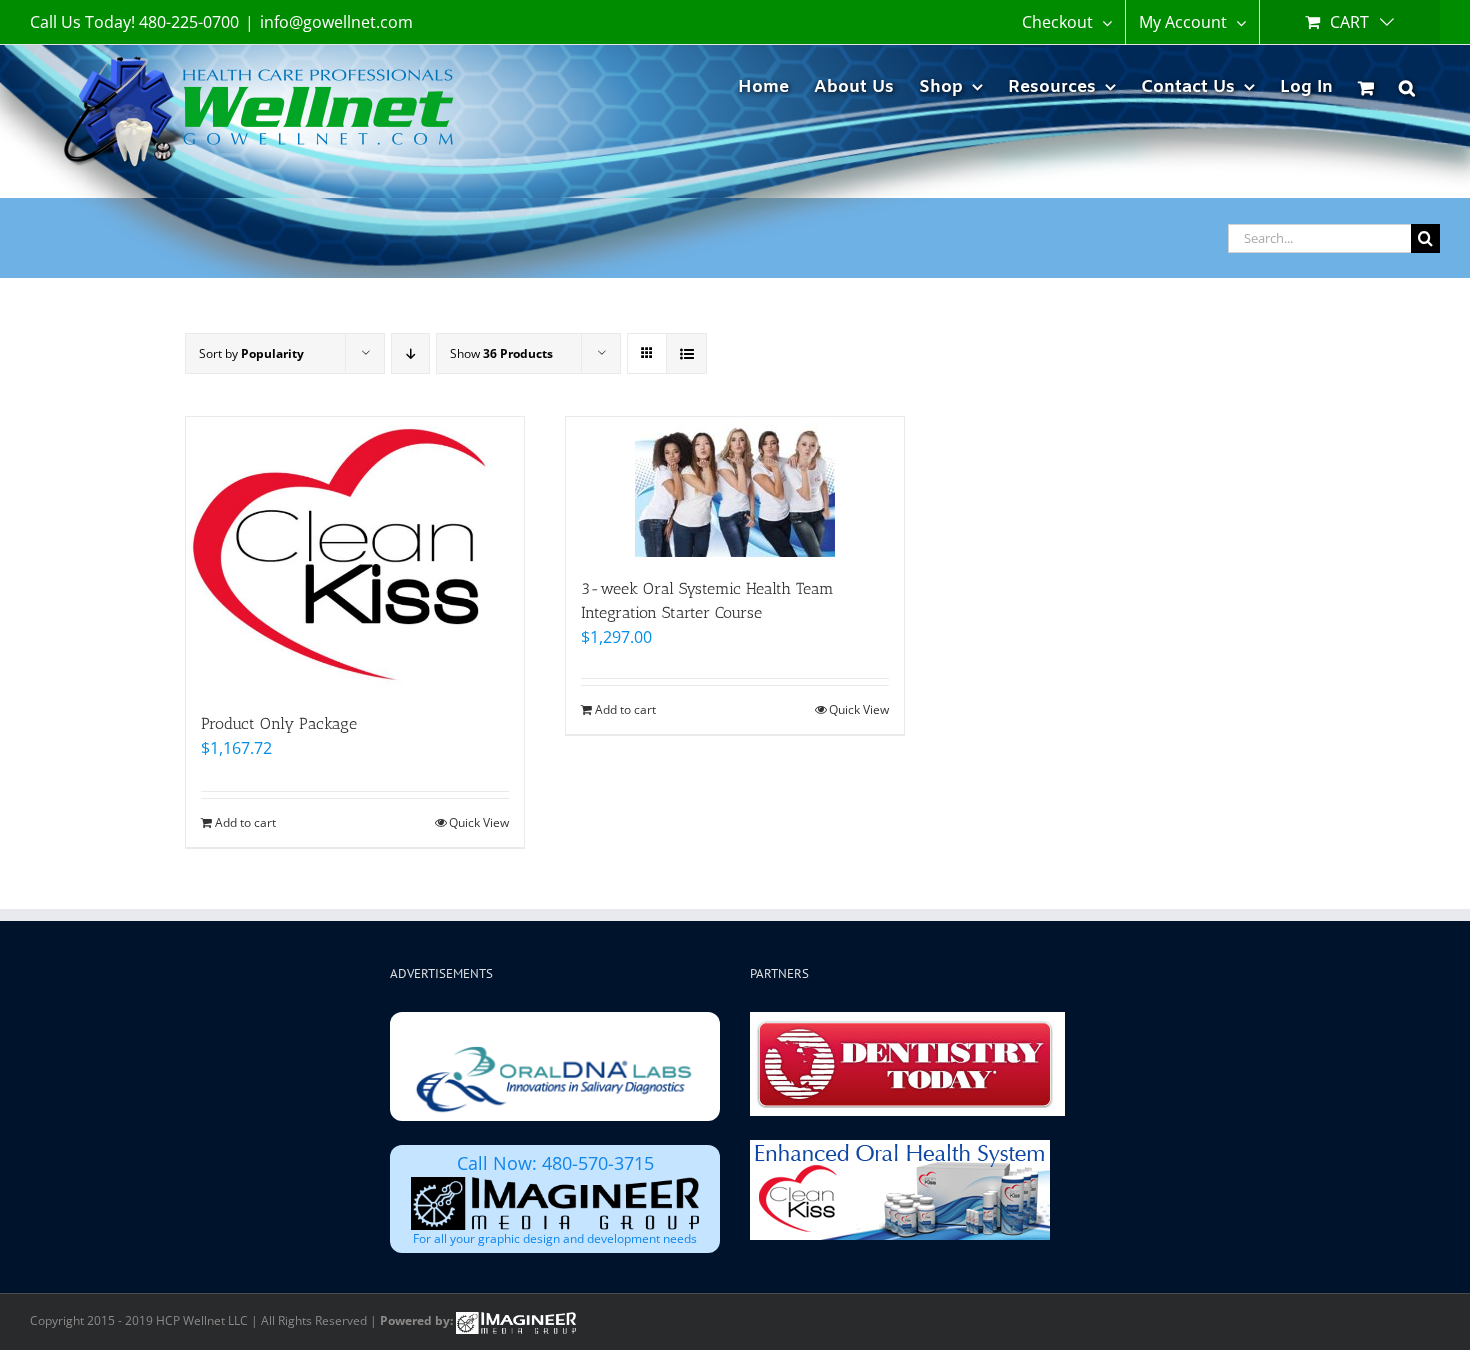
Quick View (479, 822)
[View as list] (686, 353)
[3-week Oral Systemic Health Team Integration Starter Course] (735, 487)
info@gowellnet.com (336, 22)
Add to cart (245, 822)
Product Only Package (279, 723)
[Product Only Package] (355, 554)
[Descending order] (410, 353)
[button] (1407, 84)
